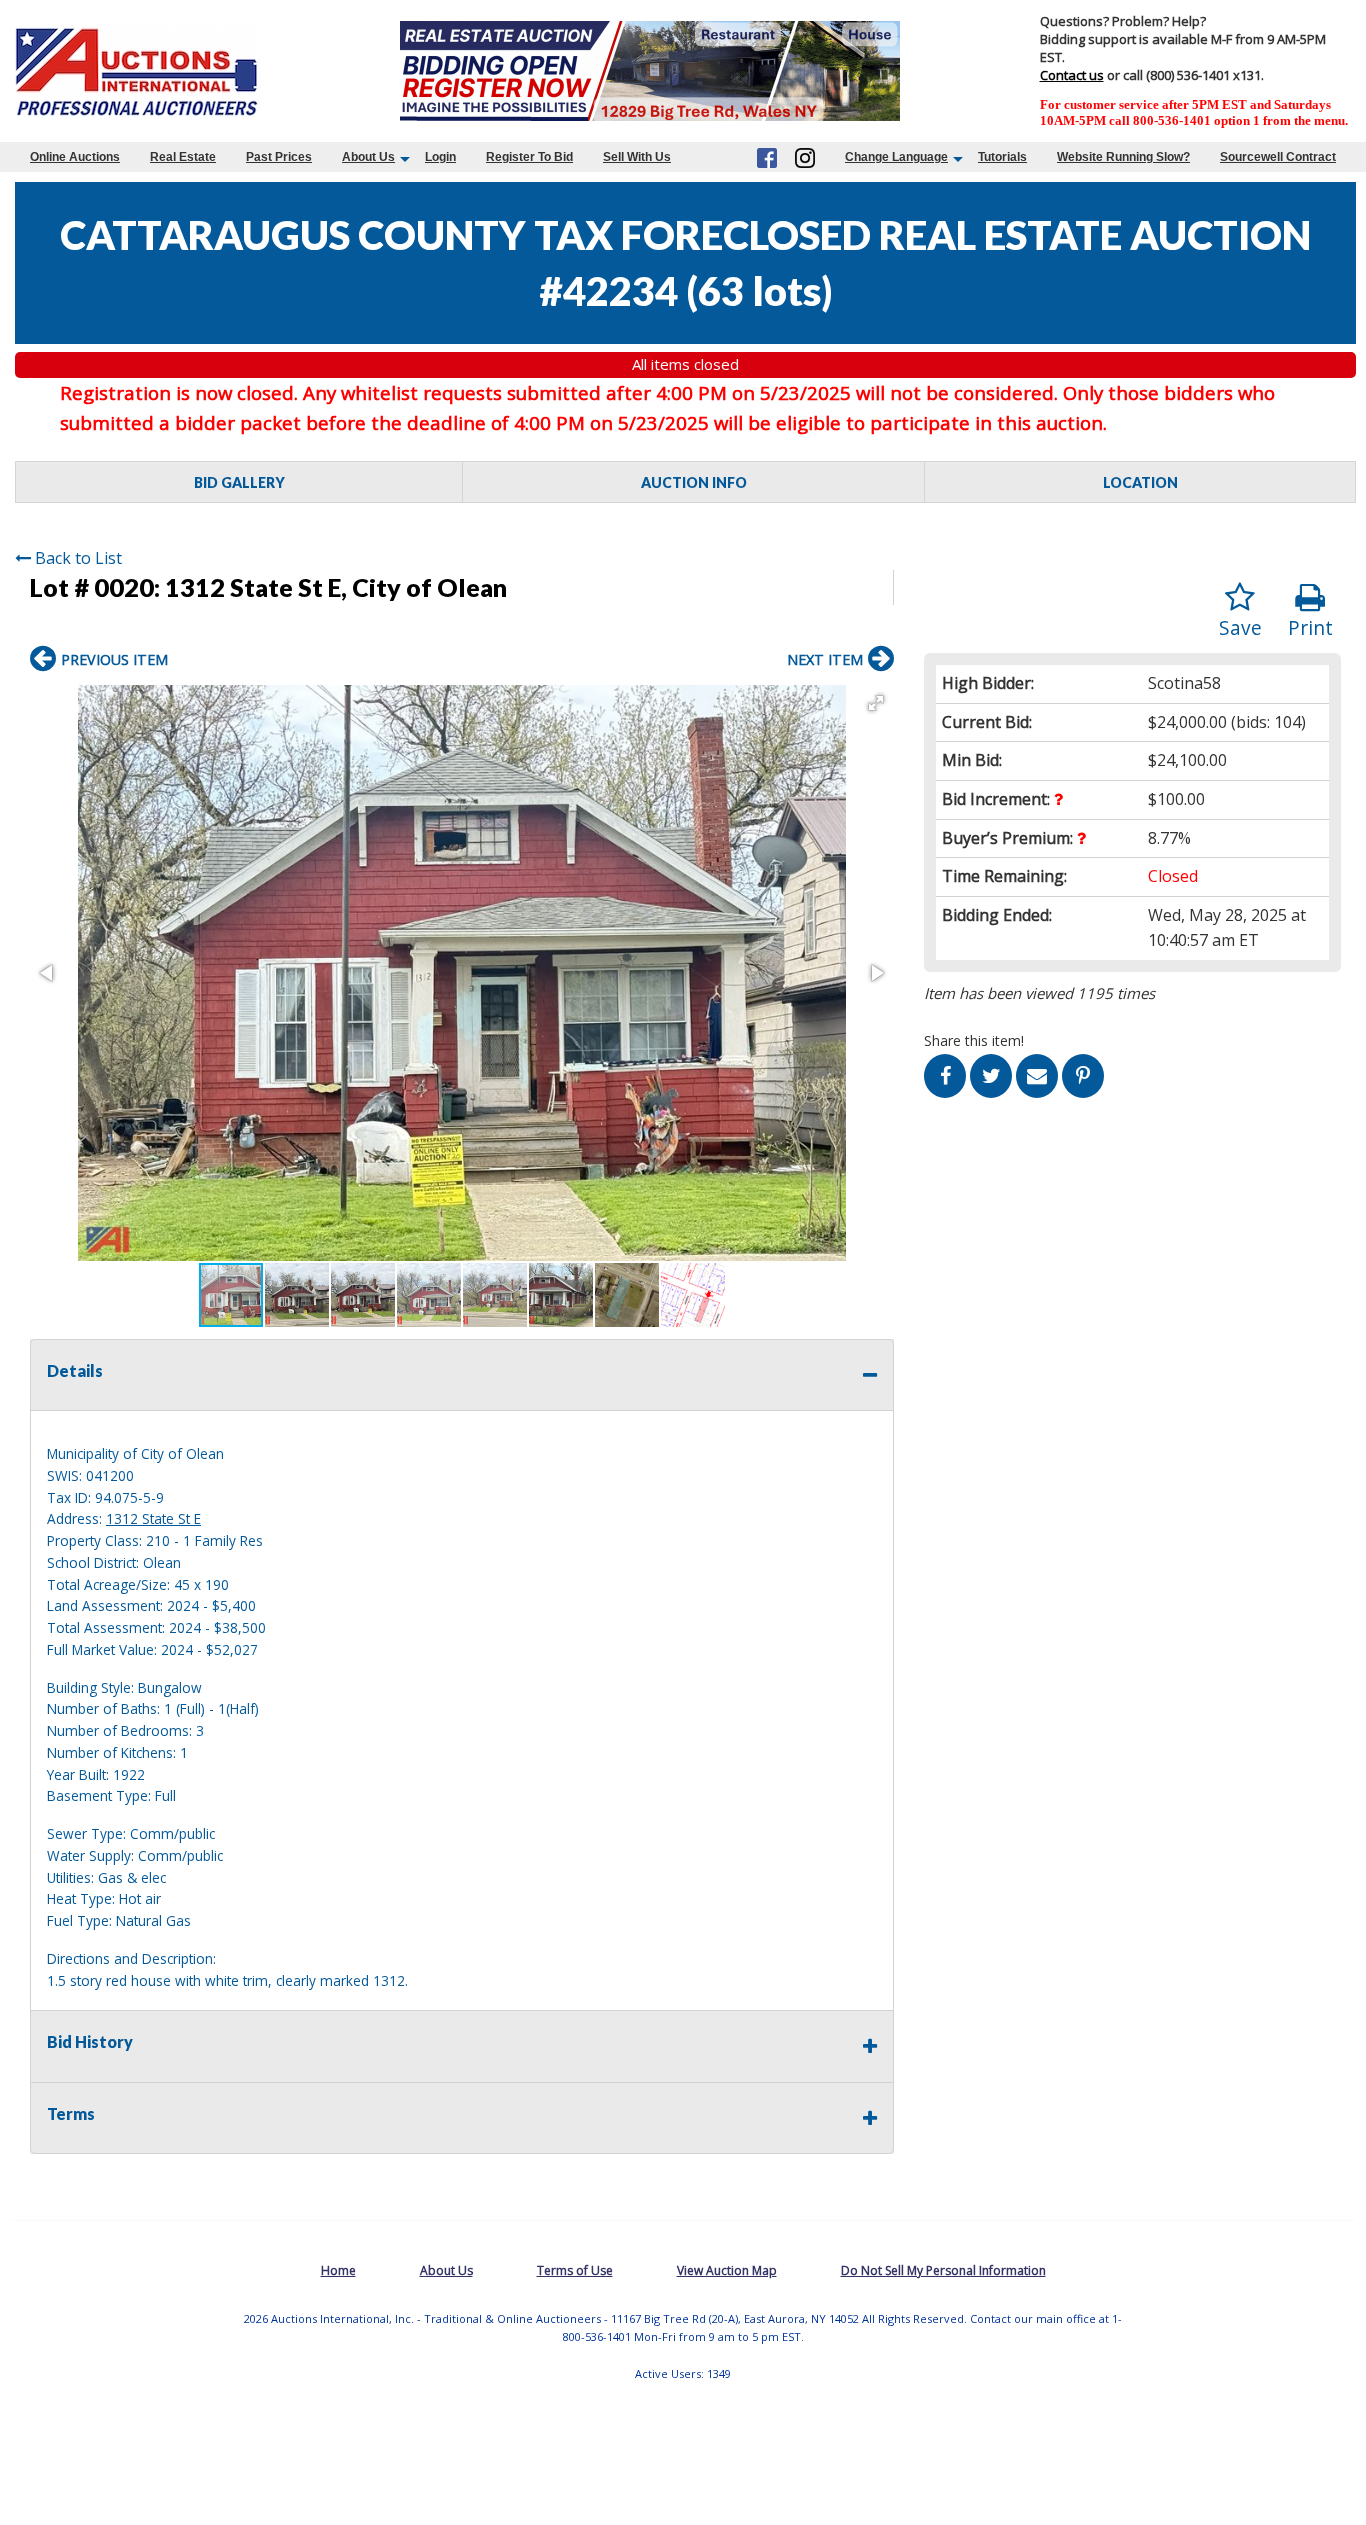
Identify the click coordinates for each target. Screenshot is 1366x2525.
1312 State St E (153, 1518)
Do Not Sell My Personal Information (943, 2270)
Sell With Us (637, 157)
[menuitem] (75, 157)
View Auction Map (727, 2270)
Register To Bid (529, 157)
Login (440, 157)
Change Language (896, 157)
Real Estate (183, 157)
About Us (368, 157)
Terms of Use (575, 2270)
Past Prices (279, 157)
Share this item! (974, 1040)
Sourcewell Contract (1278, 157)
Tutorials (1002, 157)
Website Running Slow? (1123, 157)
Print (1310, 627)
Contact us (1072, 75)
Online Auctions (75, 157)
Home (338, 2270)
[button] (876, 703)
